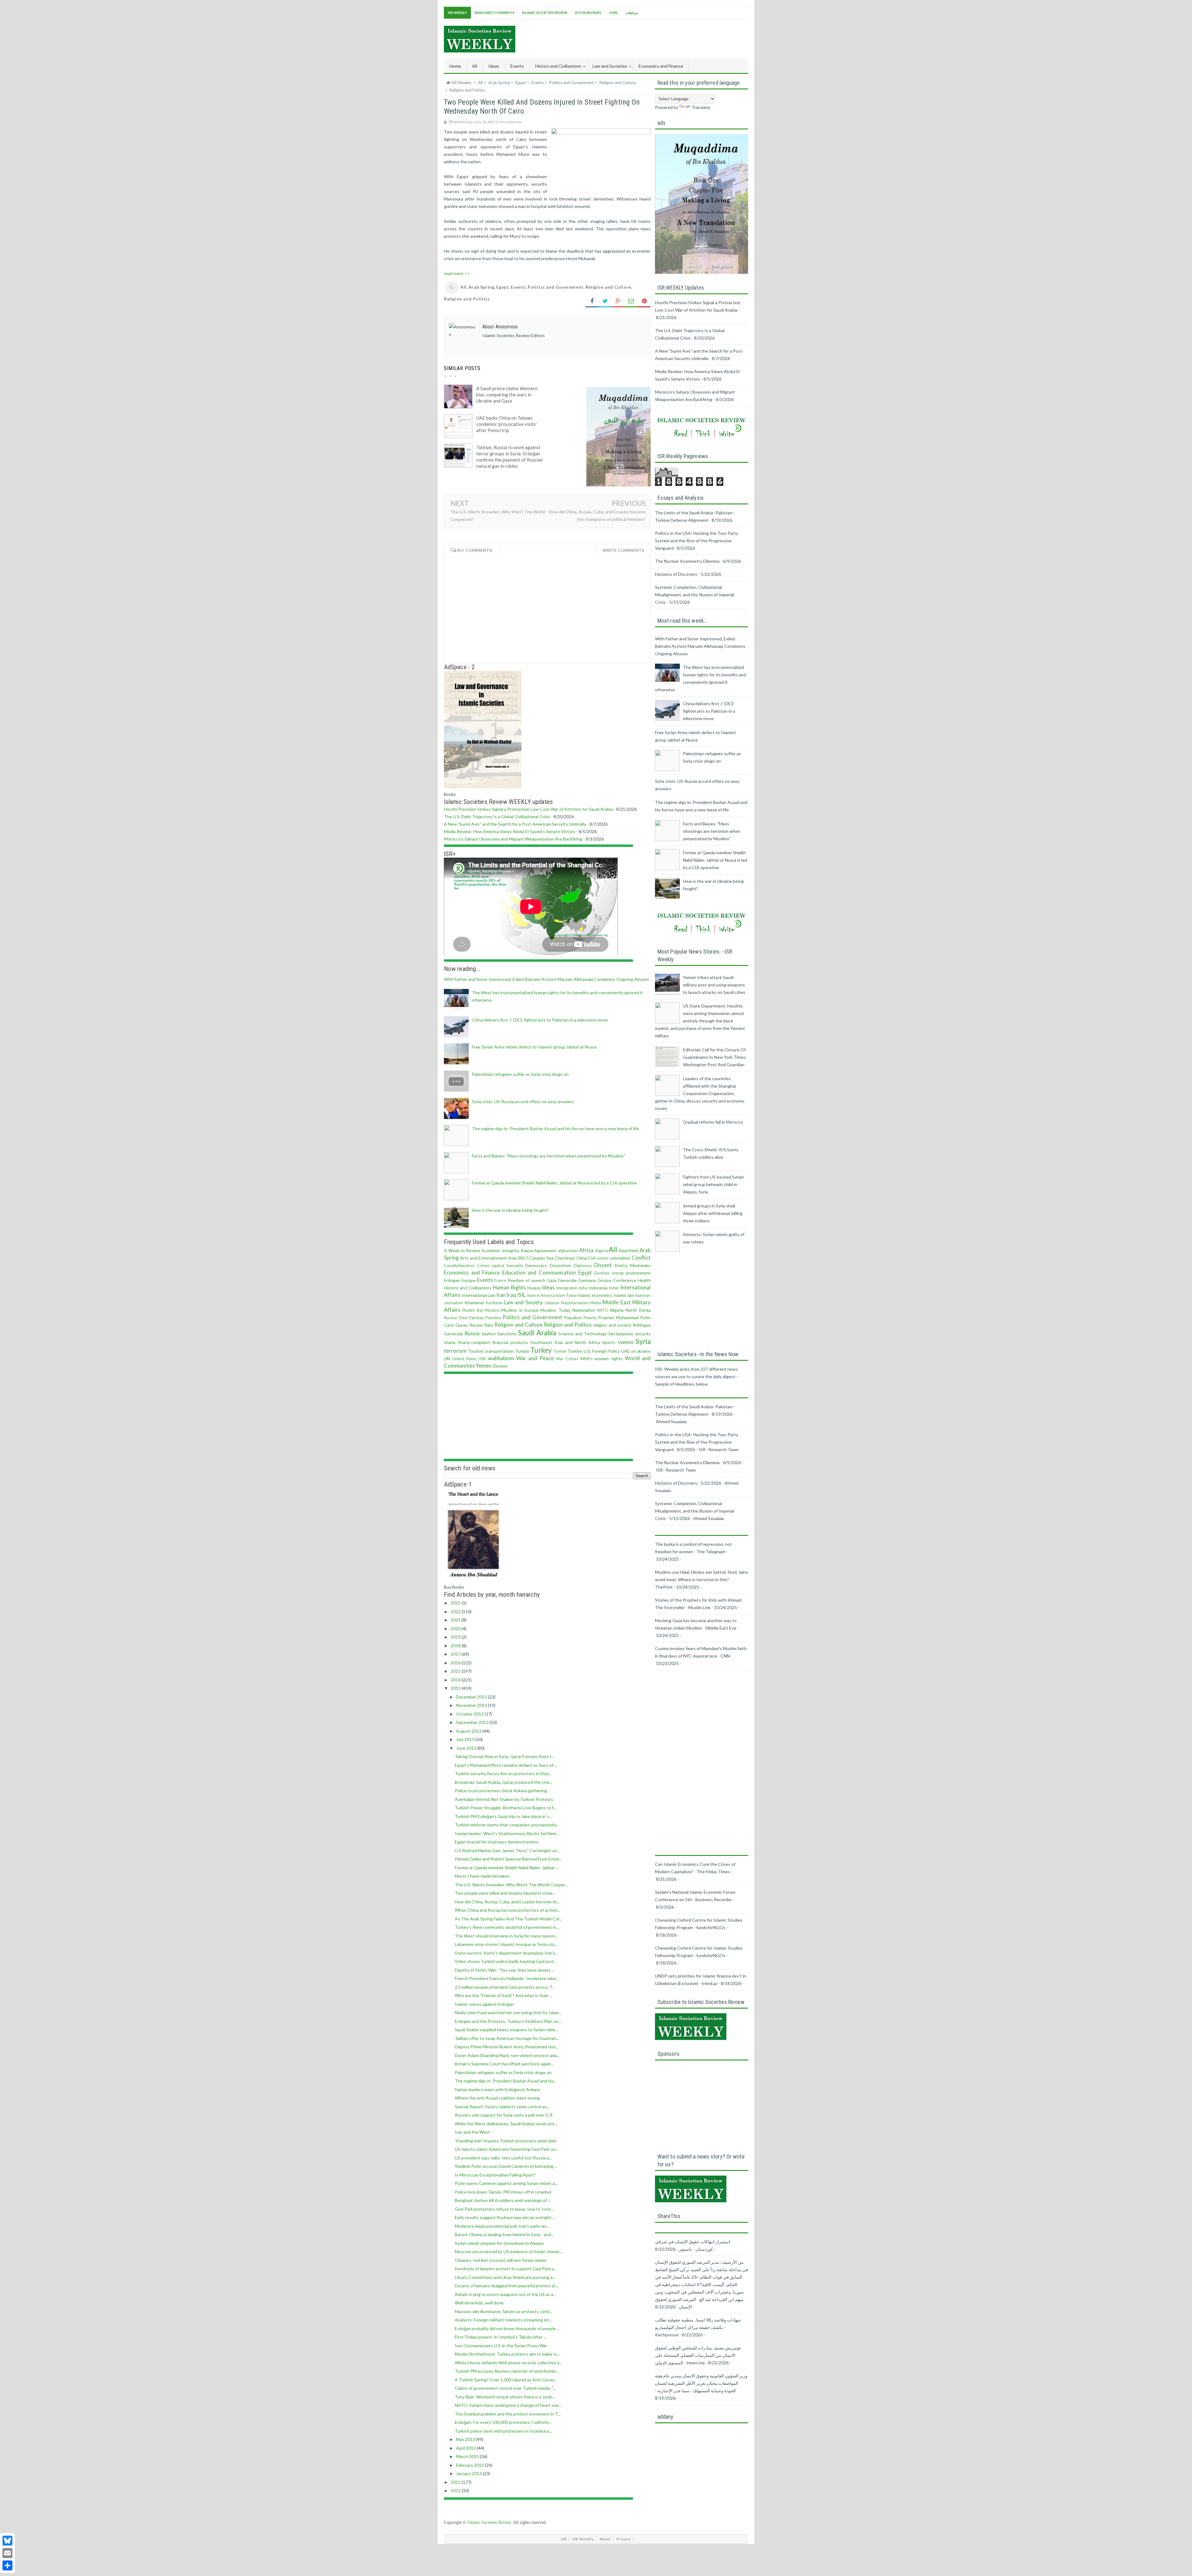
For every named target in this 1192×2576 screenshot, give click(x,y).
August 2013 (469, 1731)
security (643, 1334)
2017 (456, 1654)
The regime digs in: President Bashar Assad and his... (506, 2081)
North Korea (638, 1310)
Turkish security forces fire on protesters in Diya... (503, 1773)
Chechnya (564, 1258)
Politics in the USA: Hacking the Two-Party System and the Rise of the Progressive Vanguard (697, 541)
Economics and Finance (472, 1272)
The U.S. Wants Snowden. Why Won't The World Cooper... (511, 1885)
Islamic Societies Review (545, 13)
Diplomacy (583, 1266)
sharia (450, 1342)
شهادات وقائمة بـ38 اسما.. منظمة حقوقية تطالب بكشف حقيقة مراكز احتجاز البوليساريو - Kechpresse (698, 2327)
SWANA (626, 1342)
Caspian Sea (542, 1258)
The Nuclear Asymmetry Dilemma (687, 561)
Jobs (613, 13)
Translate (701, 107)
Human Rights (510, 1287)
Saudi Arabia (537, 1333)
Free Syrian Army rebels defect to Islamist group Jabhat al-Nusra (534, 1047)
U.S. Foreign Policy (602, 1351)
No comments (511, 122)
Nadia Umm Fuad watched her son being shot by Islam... (508, 2012)
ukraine (643, 1351)
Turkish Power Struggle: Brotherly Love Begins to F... (506, 1808)
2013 (456, 1688)
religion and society (612, 1325)
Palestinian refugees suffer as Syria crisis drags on (520, 1074)
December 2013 (472, 1697)
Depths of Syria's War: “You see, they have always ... (505, 1970)
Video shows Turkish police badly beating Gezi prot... (506, 1961)
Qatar (449, 1325)
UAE (625, 1351)
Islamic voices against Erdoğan (484, 2004)
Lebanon (552, 1303)
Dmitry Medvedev (633, 1265)
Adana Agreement (539, 1250)
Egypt (502, 287)
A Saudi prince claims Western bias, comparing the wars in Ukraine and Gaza (507, 395)
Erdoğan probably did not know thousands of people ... (507, 2328)
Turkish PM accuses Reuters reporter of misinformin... (507, 2371)
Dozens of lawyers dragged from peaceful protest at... (507, 2286)
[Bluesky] (7, 2541)
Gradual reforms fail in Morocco (713, 1122)
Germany (587, 1280)
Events (518, 287)
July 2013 (466, 1739)
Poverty (590, 1318)
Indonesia (598, 1288)
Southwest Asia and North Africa (565, 1342)
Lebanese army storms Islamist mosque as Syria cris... (506, 1944)
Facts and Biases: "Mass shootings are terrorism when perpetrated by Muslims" (549, 1156)
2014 (456, 1680)
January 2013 (469, 2473)
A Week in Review (462, 1250)
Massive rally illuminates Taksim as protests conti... (503, 2311)
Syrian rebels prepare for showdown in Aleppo (499, 2243)
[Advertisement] (635, 38)
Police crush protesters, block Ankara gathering (501, 1791)
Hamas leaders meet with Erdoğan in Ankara (497, 2089)
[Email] (7, 2553)
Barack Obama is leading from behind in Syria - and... (504, 2234)
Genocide (567, 1280)
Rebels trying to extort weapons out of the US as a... (505, 2294)
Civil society (598, 1258)
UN (447, 1358)
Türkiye (575, 1351)
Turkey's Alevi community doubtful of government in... (507, 1927)
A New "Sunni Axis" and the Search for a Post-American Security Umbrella (515, 824)
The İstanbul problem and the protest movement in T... (508, 2414)
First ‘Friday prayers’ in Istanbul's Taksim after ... (501, 2337)
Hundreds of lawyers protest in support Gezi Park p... (506, 2269)
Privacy (624, 2539)
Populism (573, 1317)
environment (638, 1273)
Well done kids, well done (479, 2303)
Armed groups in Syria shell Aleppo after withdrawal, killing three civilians (713, 1213)
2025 (456, 1603)
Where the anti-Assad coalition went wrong (497, 2098)
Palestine (493, 1318)
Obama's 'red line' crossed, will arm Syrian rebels (501, 2260)
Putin (645, 1317)
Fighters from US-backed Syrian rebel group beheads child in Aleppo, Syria (713, 1184)
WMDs (586, 1359)
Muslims (492, 1310)
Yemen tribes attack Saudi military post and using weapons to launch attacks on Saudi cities (714, 985)
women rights (608, 1358)
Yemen (484, 1366)
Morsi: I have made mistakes (482, 1876)
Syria (643, 1341)
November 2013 (472, 1705)
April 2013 (466, 2448)
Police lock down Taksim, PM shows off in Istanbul (503, 2192)
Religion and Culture (608, 287)
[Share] (7, 2565)
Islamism (643, 1295)
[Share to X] (605, 301)
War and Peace (535, 1358)
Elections (602, 1273)
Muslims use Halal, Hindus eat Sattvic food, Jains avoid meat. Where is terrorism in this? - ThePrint (702, 1579)
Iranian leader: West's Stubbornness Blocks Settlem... (507, 1833)
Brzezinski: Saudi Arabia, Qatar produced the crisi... (503, 1782)
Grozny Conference (617, 1280)
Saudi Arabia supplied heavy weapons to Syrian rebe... (506, 2030)
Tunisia (522, 1351)
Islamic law (624, 1295)
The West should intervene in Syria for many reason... (506, 1936)
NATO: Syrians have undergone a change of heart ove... (508, 2405)
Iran (501, 1295)
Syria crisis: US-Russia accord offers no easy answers (523, 1101)
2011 (456, 2490)
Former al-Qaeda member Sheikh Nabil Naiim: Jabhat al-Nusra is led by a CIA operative (554, 1183)
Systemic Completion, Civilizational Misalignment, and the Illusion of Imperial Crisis (695, 595)
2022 (456, 1611)
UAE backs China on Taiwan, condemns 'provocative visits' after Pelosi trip (506, 424)
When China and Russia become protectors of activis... (507, 1910)
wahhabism (501, 1358)
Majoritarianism (575, 1303)
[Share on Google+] (618, 301)
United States (464, 1359)
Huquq (534, 1288)
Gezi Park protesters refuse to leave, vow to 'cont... (504, 2209)
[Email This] (631, 301)
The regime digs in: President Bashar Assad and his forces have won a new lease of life (555, 1128)
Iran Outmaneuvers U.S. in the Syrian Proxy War (501, 2346)
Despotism (560, 1265)
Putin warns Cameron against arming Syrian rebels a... (506, 2183)
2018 (456, 1646)
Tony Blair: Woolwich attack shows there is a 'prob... (505, 2397)
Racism (476, 1325)
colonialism (620, 1258)
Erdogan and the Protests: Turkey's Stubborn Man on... (508, 2021)
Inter (614, 1288)
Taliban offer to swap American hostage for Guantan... (507, 2038)
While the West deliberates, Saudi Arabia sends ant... (506, 2124)
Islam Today (566, 1295)
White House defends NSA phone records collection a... (508, 2363)
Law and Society (524, 1302)
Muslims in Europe (520, 1310)
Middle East (617, 1302)
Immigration (567, 1288)
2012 (456, 2482)
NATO (603, 1310)
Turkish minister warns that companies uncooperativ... (507, 1825)
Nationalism (584, 1310)
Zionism (500, 1366)
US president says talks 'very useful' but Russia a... (503, 2158)
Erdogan (452, 1280)
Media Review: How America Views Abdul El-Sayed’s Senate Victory (510, 831)
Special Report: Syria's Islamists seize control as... (502, 2107)
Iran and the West (472, 2132)
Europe (469, 1280)
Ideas (548, 1287)
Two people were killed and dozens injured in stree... (505, 1893)
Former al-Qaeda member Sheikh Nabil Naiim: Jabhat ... (507, 1868)
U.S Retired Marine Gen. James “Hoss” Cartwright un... (507, 1850)
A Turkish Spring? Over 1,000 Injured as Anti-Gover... (506, 2380)
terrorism (455, 1351)
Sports (609, 1342)
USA (482, 1359)
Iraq (511, 1295)
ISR (564, 2539)
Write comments (623, 550)
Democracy (536, 1265)
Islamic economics (595, 1295)
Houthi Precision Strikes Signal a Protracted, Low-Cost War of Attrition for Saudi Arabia (528, 809)
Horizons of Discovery (676, 574)
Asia (512, 1258)
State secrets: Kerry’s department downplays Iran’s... (506, 1953)
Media (596, 1303)
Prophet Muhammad (618, 1317)
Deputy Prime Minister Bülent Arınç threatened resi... (506, 2047)
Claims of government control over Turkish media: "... (505, 2388)
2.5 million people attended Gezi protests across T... (505, 1987)
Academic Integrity (500, 1250)
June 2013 (467, 1748)
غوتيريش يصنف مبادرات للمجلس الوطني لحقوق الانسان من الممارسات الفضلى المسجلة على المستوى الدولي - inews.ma (698, 2355)
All (475, 66)
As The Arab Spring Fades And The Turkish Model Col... (508, 1919)
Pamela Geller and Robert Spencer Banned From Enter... (508, 1859)
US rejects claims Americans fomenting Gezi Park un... (506, 2149)
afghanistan (568, 1251)
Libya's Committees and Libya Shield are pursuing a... (505, 2277)
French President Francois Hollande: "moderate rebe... (507, 1978)
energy (618, 1273)
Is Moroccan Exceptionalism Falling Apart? (495, 2175)
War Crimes (567, 1359)
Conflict (641, 1258)
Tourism (476, 1351)
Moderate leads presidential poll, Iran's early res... (502, 2226)
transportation (499, 1351)
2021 (456, 1620)
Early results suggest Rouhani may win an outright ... (505, 2217)
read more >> (457, 273)
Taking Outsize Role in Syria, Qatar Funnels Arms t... (505, 1756)
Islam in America (541, 1295)
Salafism (489, 1334)
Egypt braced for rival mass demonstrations (497, 1842)
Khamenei (474, 1303)
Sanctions (507, 1334)
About (605, 2539)
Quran (462, 1325)
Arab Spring (481, 287)
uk (633, 1351)
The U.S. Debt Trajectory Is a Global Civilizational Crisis (497, 817)
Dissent (603, 1265)
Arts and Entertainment (483, 1258)
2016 (456, 1663)
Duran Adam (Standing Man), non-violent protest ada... (507, 2055)
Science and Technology (583, 1334)
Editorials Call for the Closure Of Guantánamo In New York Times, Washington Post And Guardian (715, 1057)
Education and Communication (539, 1272)
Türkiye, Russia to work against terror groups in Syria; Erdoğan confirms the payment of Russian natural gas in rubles (510, 457)
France (500, 1281)
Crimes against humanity (500, 1266)
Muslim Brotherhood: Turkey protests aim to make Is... (507, 2354)
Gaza (552, 1280)
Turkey (541, 1350)
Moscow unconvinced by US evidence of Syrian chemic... (509, 2251)
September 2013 (473, 1722)
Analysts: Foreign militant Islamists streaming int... (503, 2320)
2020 (456, 1629)
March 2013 (468, 2456)
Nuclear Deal (456, 1318)
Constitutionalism (459, 1266)
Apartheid (628, 1250)
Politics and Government (556, 287)
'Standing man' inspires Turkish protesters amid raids (506, 2141)
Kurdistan (494, 1303)
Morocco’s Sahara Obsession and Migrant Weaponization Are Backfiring (513, 839)
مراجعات (632, 13)
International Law (478, 1295)
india (583, 1288)
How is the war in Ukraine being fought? (510, 1210)
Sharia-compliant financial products (493, 1342)
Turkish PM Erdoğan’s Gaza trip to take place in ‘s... (503, 1816)
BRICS (523, 1258)
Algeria (601, 1251)
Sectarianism (621, 1334)
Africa (586, 1250)
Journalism (453, 1303)
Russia (472, 1333)
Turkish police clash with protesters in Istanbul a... (503, 2431)
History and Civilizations (468, 1288)
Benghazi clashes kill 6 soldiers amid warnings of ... (503, 2200)
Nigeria (617, 1310)
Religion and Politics (467, 299)
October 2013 (470, 1714)
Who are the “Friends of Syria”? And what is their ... (503, 1995)
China (581, 1258)
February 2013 (470, 2465)
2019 (456, 1637)
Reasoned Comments (494, 13)
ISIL (521, 1295)
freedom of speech (526, 1280)
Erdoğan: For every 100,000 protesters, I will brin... (503, 2422)
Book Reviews (588, 13)
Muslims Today (555, 1310)
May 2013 (466, 2439)
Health (644, 1280)
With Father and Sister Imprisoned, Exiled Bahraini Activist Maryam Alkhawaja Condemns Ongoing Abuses (546, 979)
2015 (456, 1671)
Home (455, 66)
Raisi (489, 1325)
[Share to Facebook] (592, 301)
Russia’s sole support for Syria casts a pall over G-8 (504, 2115)
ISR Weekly (457, 13)
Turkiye (560, 1351)
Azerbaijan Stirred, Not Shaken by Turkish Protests (504, 1799)
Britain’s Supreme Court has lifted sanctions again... (504, 2064)
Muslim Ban (473, 1310)
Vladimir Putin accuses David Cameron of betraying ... (506, 2166)
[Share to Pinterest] (644, 301)
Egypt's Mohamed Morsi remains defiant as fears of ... (506, 1765)
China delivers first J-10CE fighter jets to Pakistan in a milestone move (540, 1020)
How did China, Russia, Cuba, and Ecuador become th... (507, 1902)
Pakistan (476, 1318)
